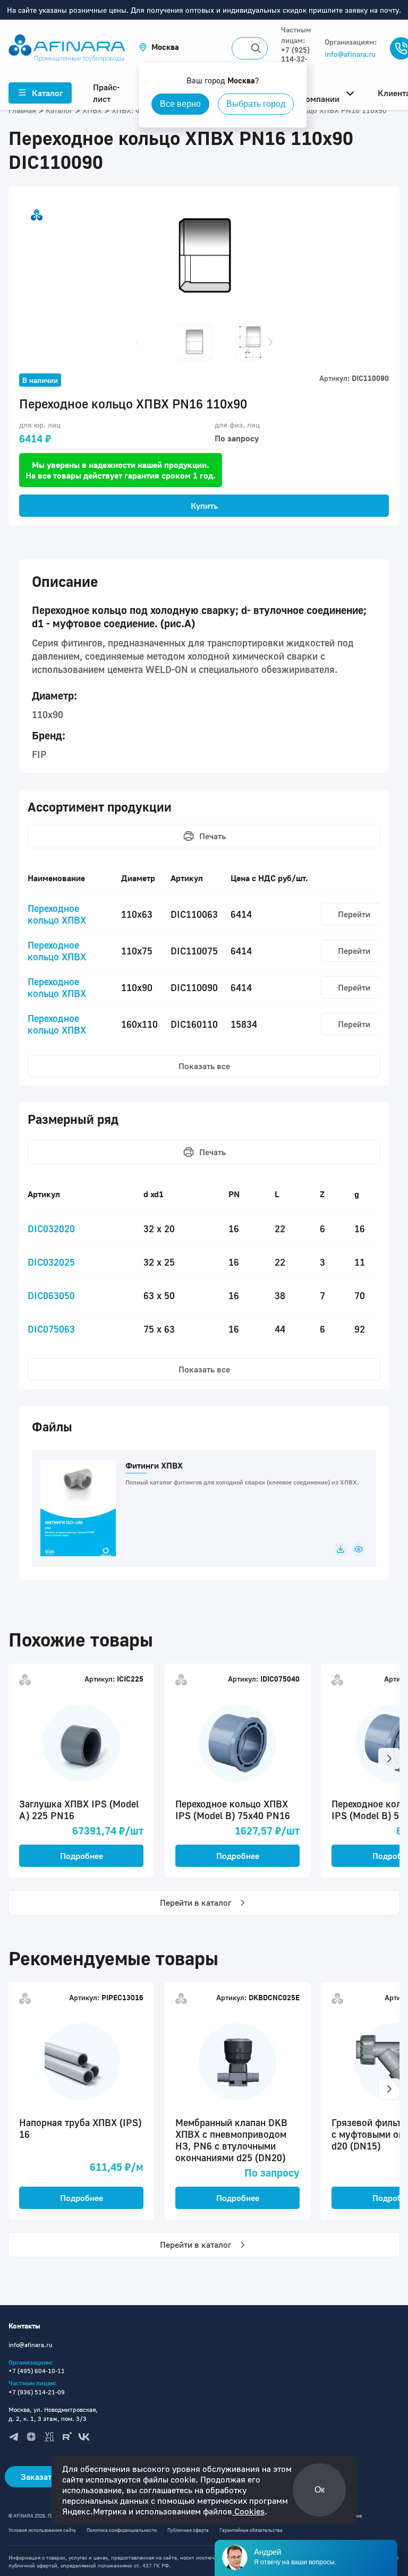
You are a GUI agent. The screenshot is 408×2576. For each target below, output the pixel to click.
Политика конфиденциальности (122, 2530)
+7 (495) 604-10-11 (37, 2371)
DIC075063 (51, 1329)
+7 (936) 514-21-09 (37, 2392)
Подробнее (82, 1856)
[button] (159, 47)
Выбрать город (256, 104)
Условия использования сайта (42, 2530)
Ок (320, 2490)
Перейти (354, 914)
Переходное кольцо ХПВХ (57, 914)
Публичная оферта (188, 2530)
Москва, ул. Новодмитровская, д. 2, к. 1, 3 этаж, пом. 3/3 (53, 2414)
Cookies (248, 2511)
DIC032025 (51, 1262)
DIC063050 (51, 1295)
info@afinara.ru (350, 54)
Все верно (180, 104)
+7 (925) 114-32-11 (295, 59)
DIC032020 (51, 1229)
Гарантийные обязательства (251, 2530)
